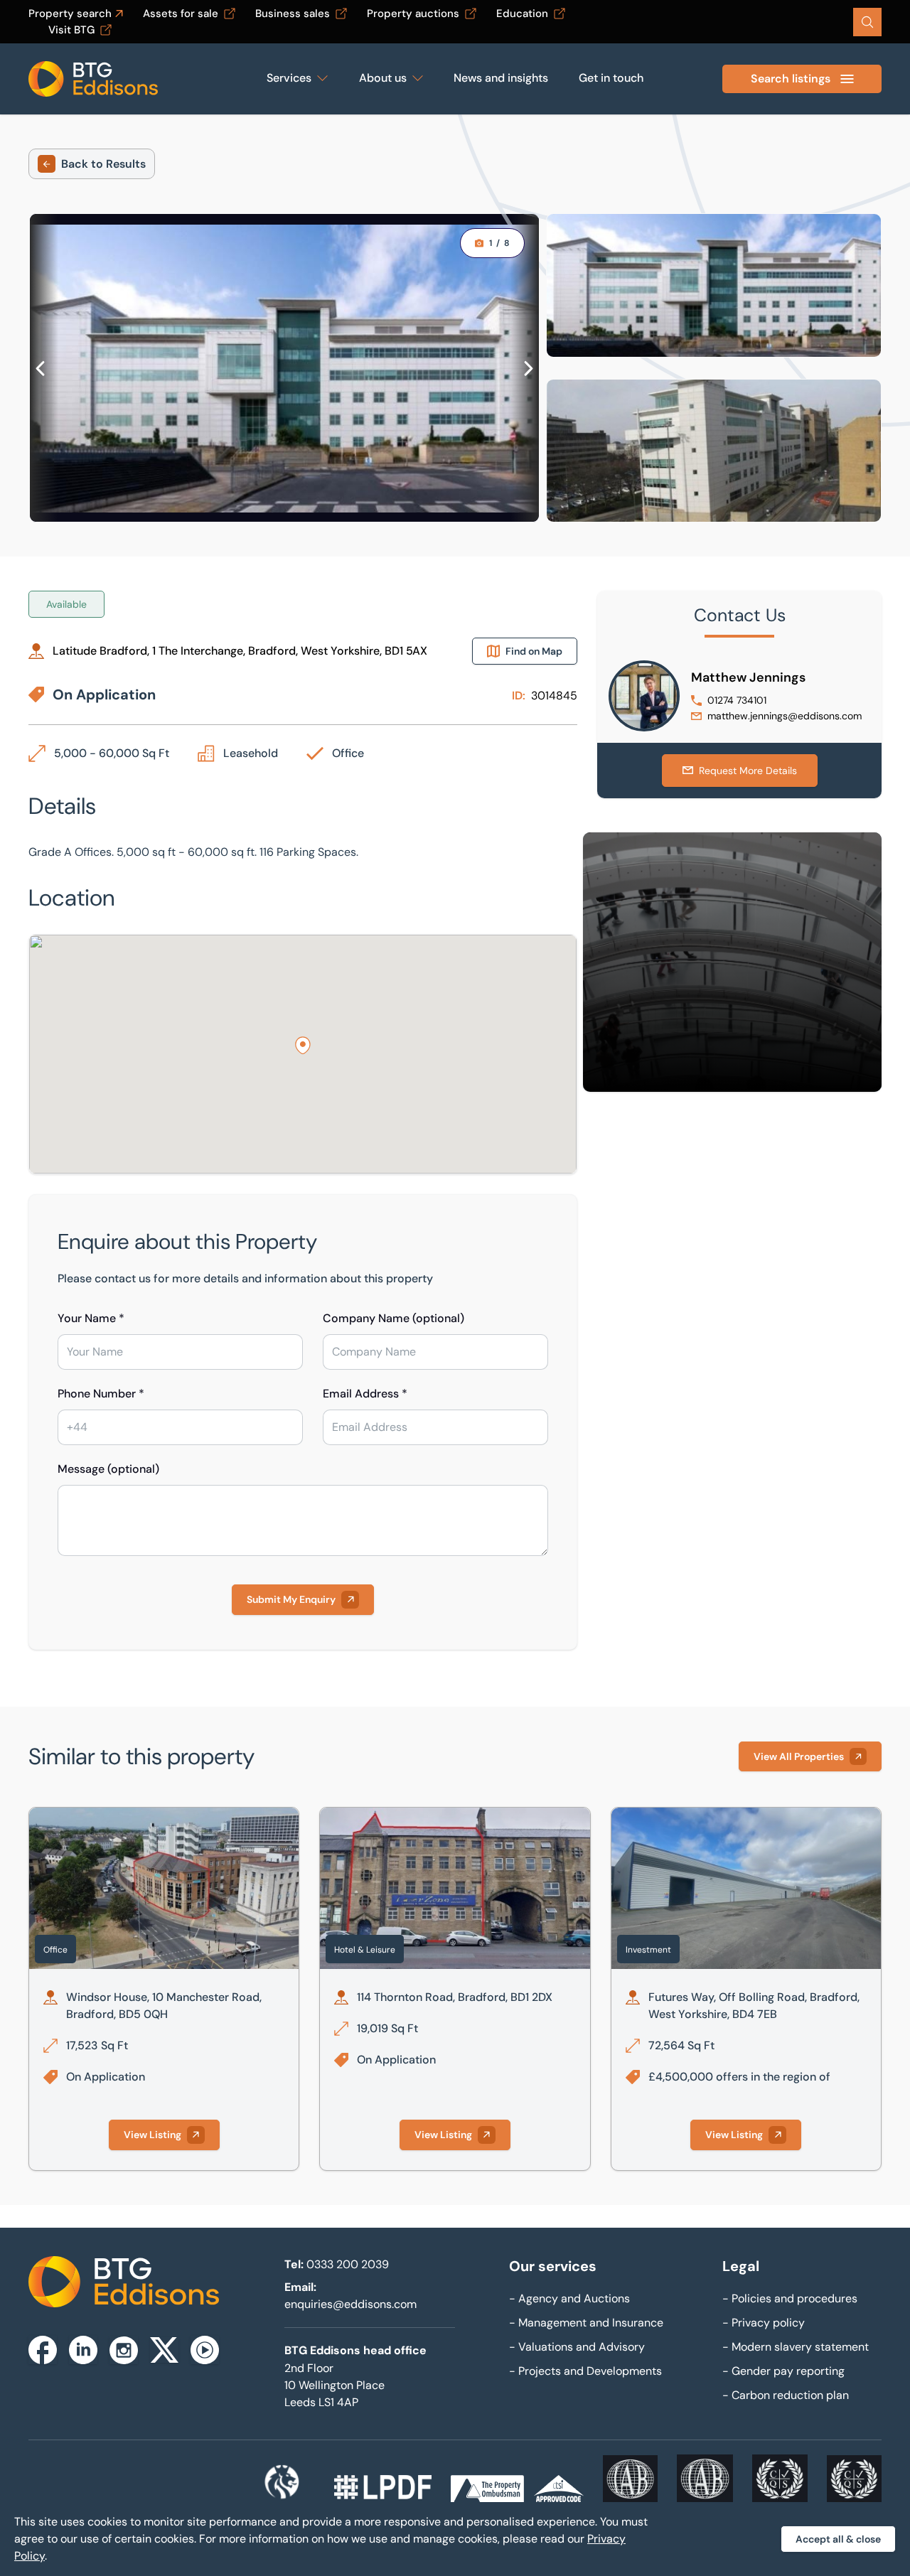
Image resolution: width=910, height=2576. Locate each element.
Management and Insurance (586, 2323)
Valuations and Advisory (577, 2347)
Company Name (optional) (394, 1318)
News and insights (501, 78)
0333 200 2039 (348, 2264)
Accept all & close (838, 2539)
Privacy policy (764, 2323)
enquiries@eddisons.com (350, 2304)
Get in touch (611, 78)
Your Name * (91, 1318)
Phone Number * (101, 1394)
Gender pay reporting (783, 2371)
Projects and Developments (585, 2371)
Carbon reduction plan (786, 2395)
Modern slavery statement (796, 2347)
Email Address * (365, 1394)
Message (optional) (108, 1469)
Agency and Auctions (569, 2298)
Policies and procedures (790, 2298)
